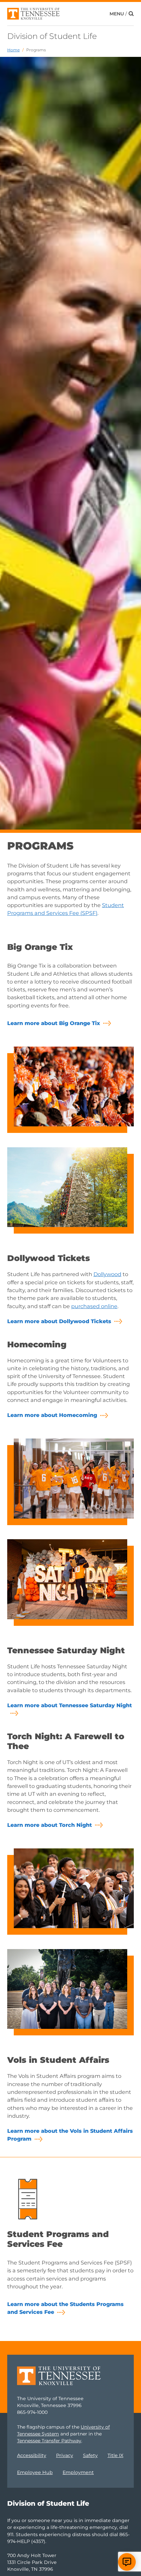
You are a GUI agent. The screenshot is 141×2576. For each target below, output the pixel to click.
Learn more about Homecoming (52, 1415)
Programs (36, 50)
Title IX (115, 2455)
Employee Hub (35, 2472)
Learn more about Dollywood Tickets (59, 1321)
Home (13, 50)
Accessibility (32, 2455)
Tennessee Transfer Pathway (49, 2441)
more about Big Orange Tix (54, 1023)
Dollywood (107, 1274)
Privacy (65, 2455)
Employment (78, 2472)
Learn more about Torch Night (50, 1825)
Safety (90, 2455)
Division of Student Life (52, 36)
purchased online (94, 1306)
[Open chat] (127, 2562)
